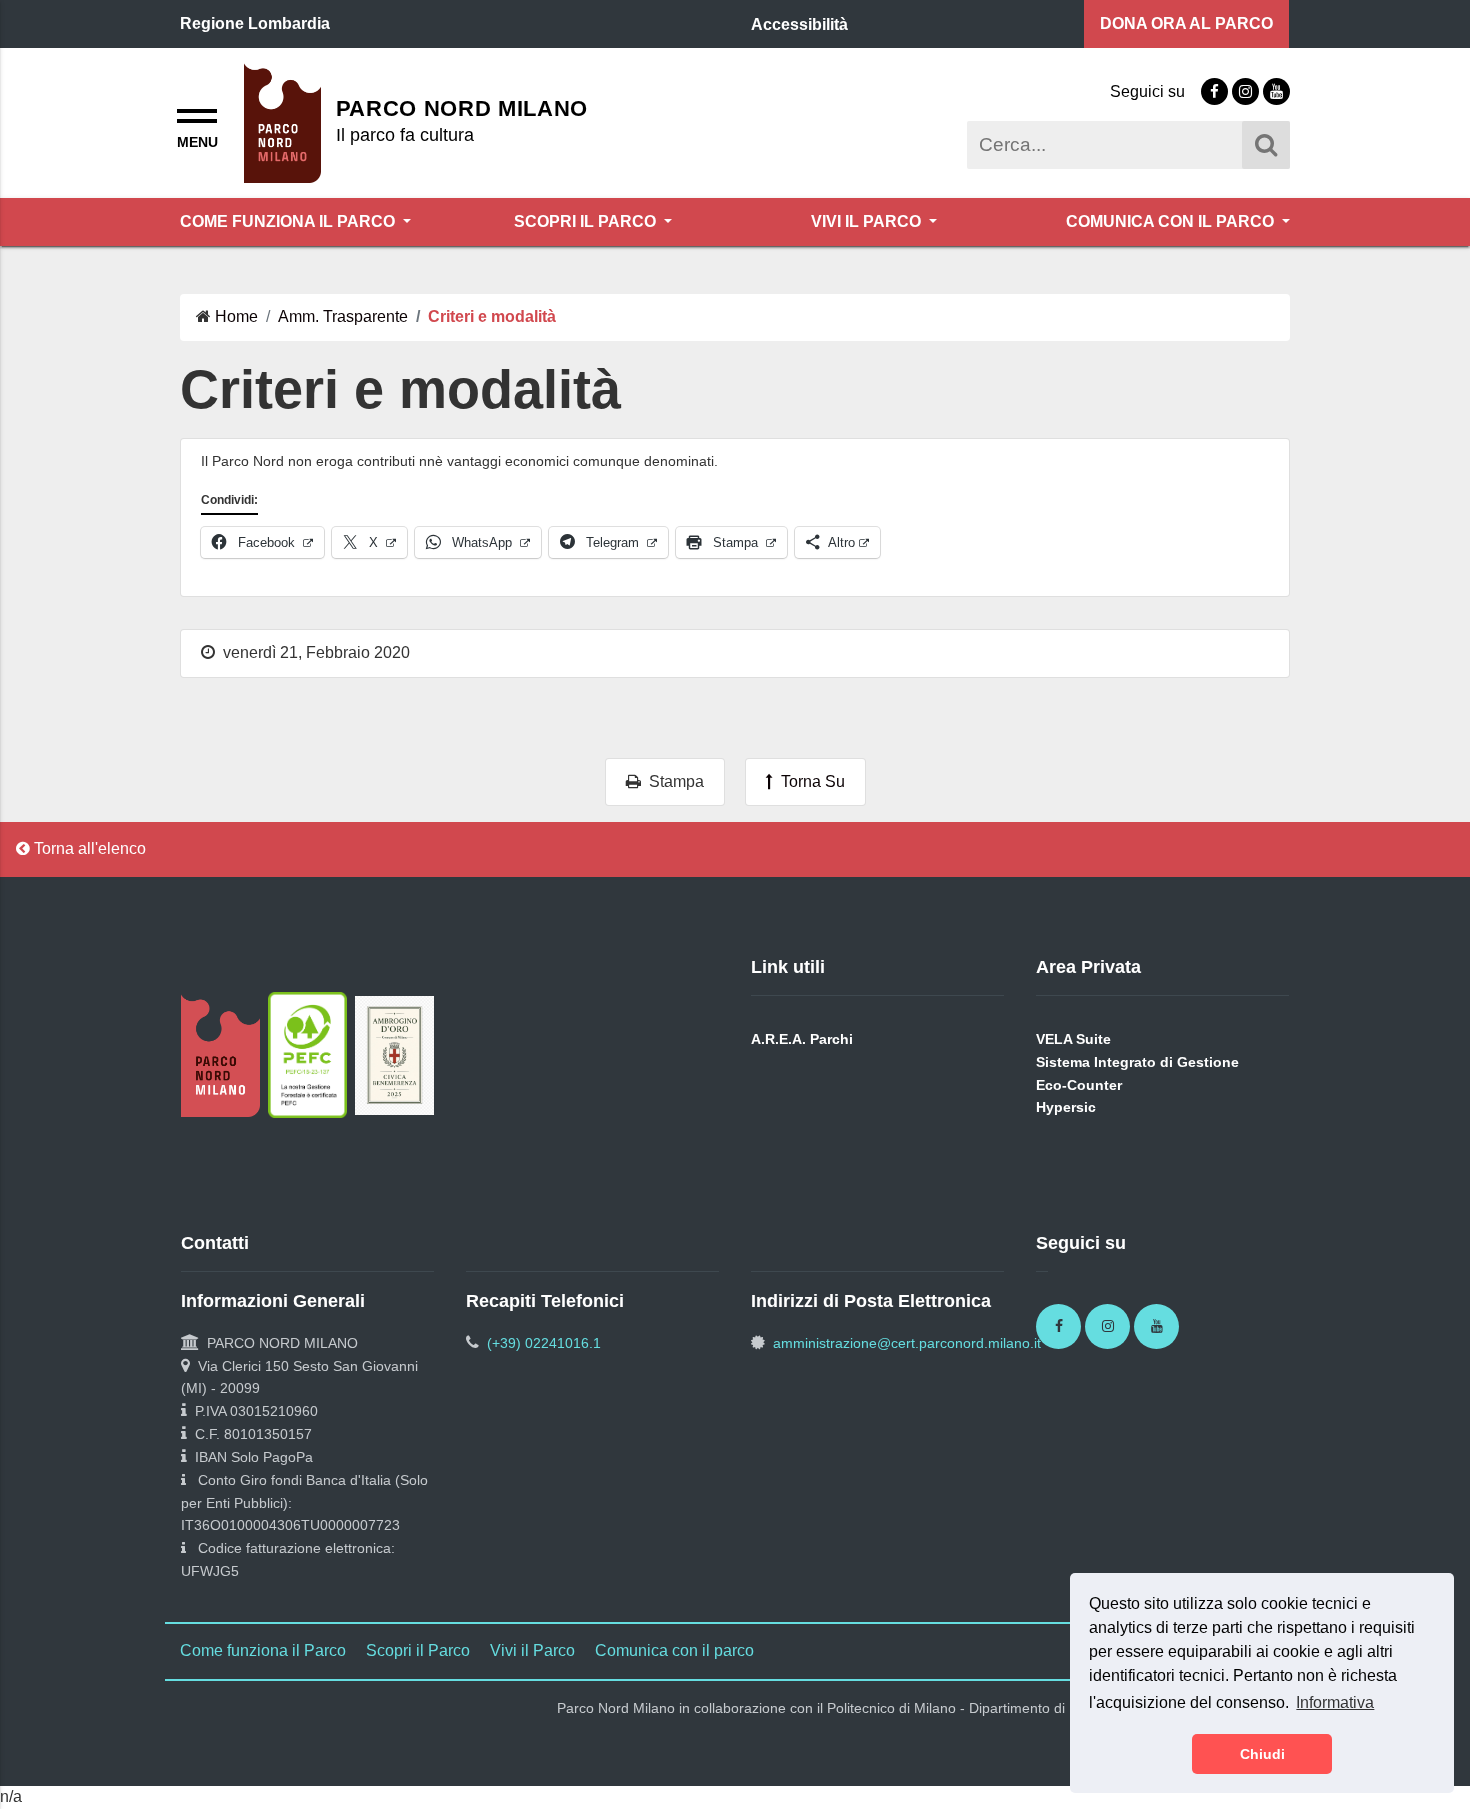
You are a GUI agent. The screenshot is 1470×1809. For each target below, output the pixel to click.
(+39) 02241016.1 (544, 1343)
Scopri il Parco (587, 221)
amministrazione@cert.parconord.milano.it (907, 1343)
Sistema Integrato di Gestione (1137, 1062)
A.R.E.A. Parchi (802, 1039)
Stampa (672, 781)
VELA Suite (1073, 1039)
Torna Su (809, 781)
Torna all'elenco (88, 848)
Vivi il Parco (868, 221)
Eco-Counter (1079, 1085)
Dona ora (1186, 23)
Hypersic (1066, 1107)
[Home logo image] (282, 121)
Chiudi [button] (1262, 1754)
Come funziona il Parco (289, 221)
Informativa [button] (1335, 1702)
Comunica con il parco (1172, 221)
